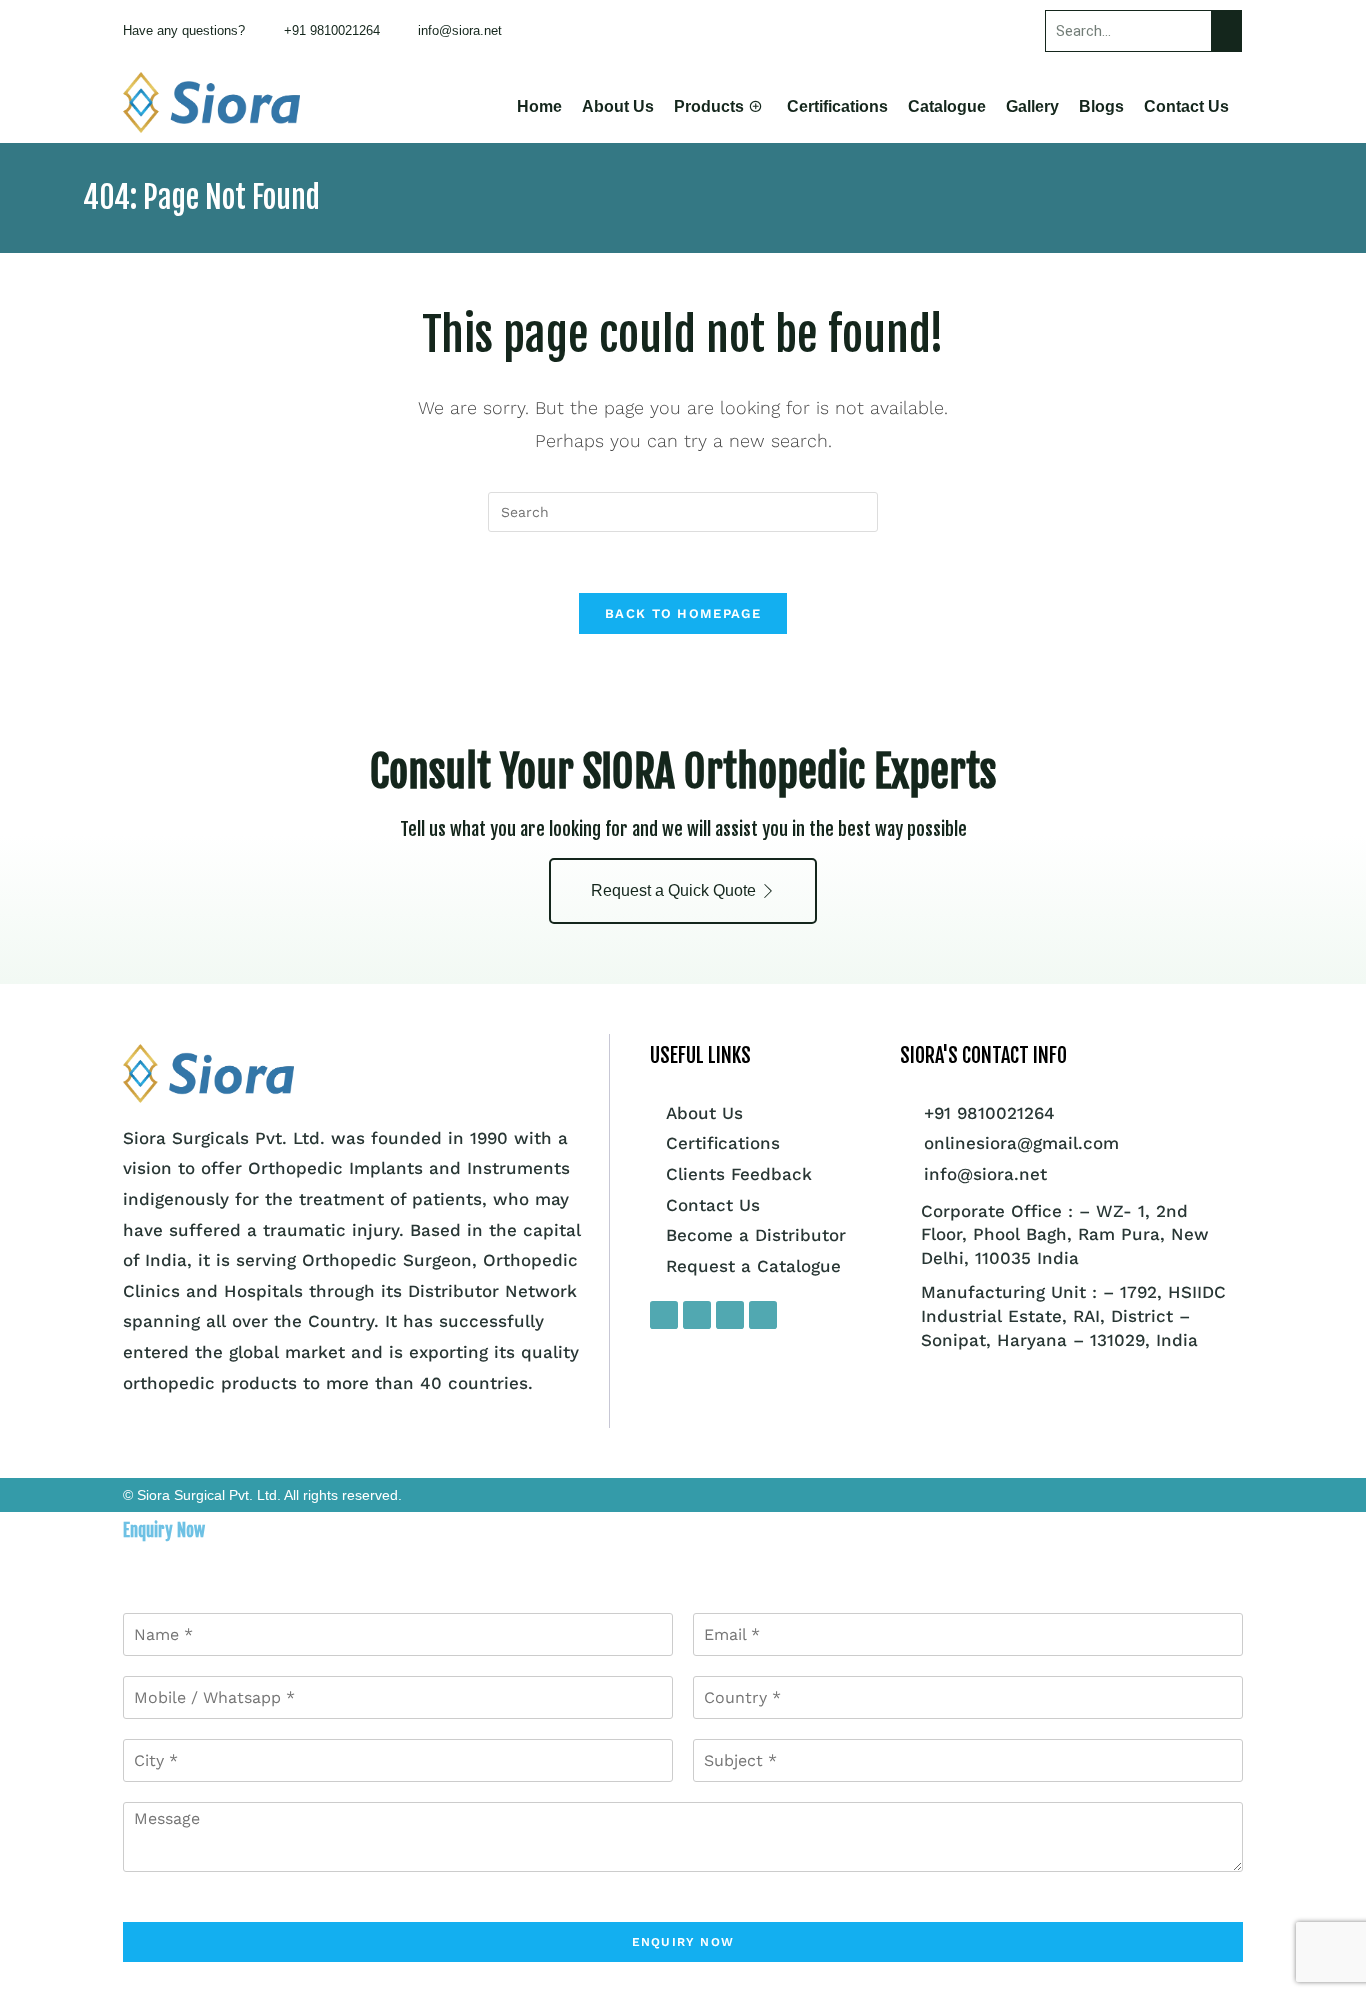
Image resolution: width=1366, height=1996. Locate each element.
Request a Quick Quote (673, 890)
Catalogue (947, 106)
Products (709, 106)
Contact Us (1186, 106)
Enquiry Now (683, 1942)
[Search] (1226, 31)
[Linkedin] (763, 1315)
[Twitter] (730, 1315)
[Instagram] (697, 1315)
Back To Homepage (683, 613)
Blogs (1101, 106)
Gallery (1032, 106)
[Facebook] (664, 1315)
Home (539, 106)
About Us (618, 106)
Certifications (837, 106)
